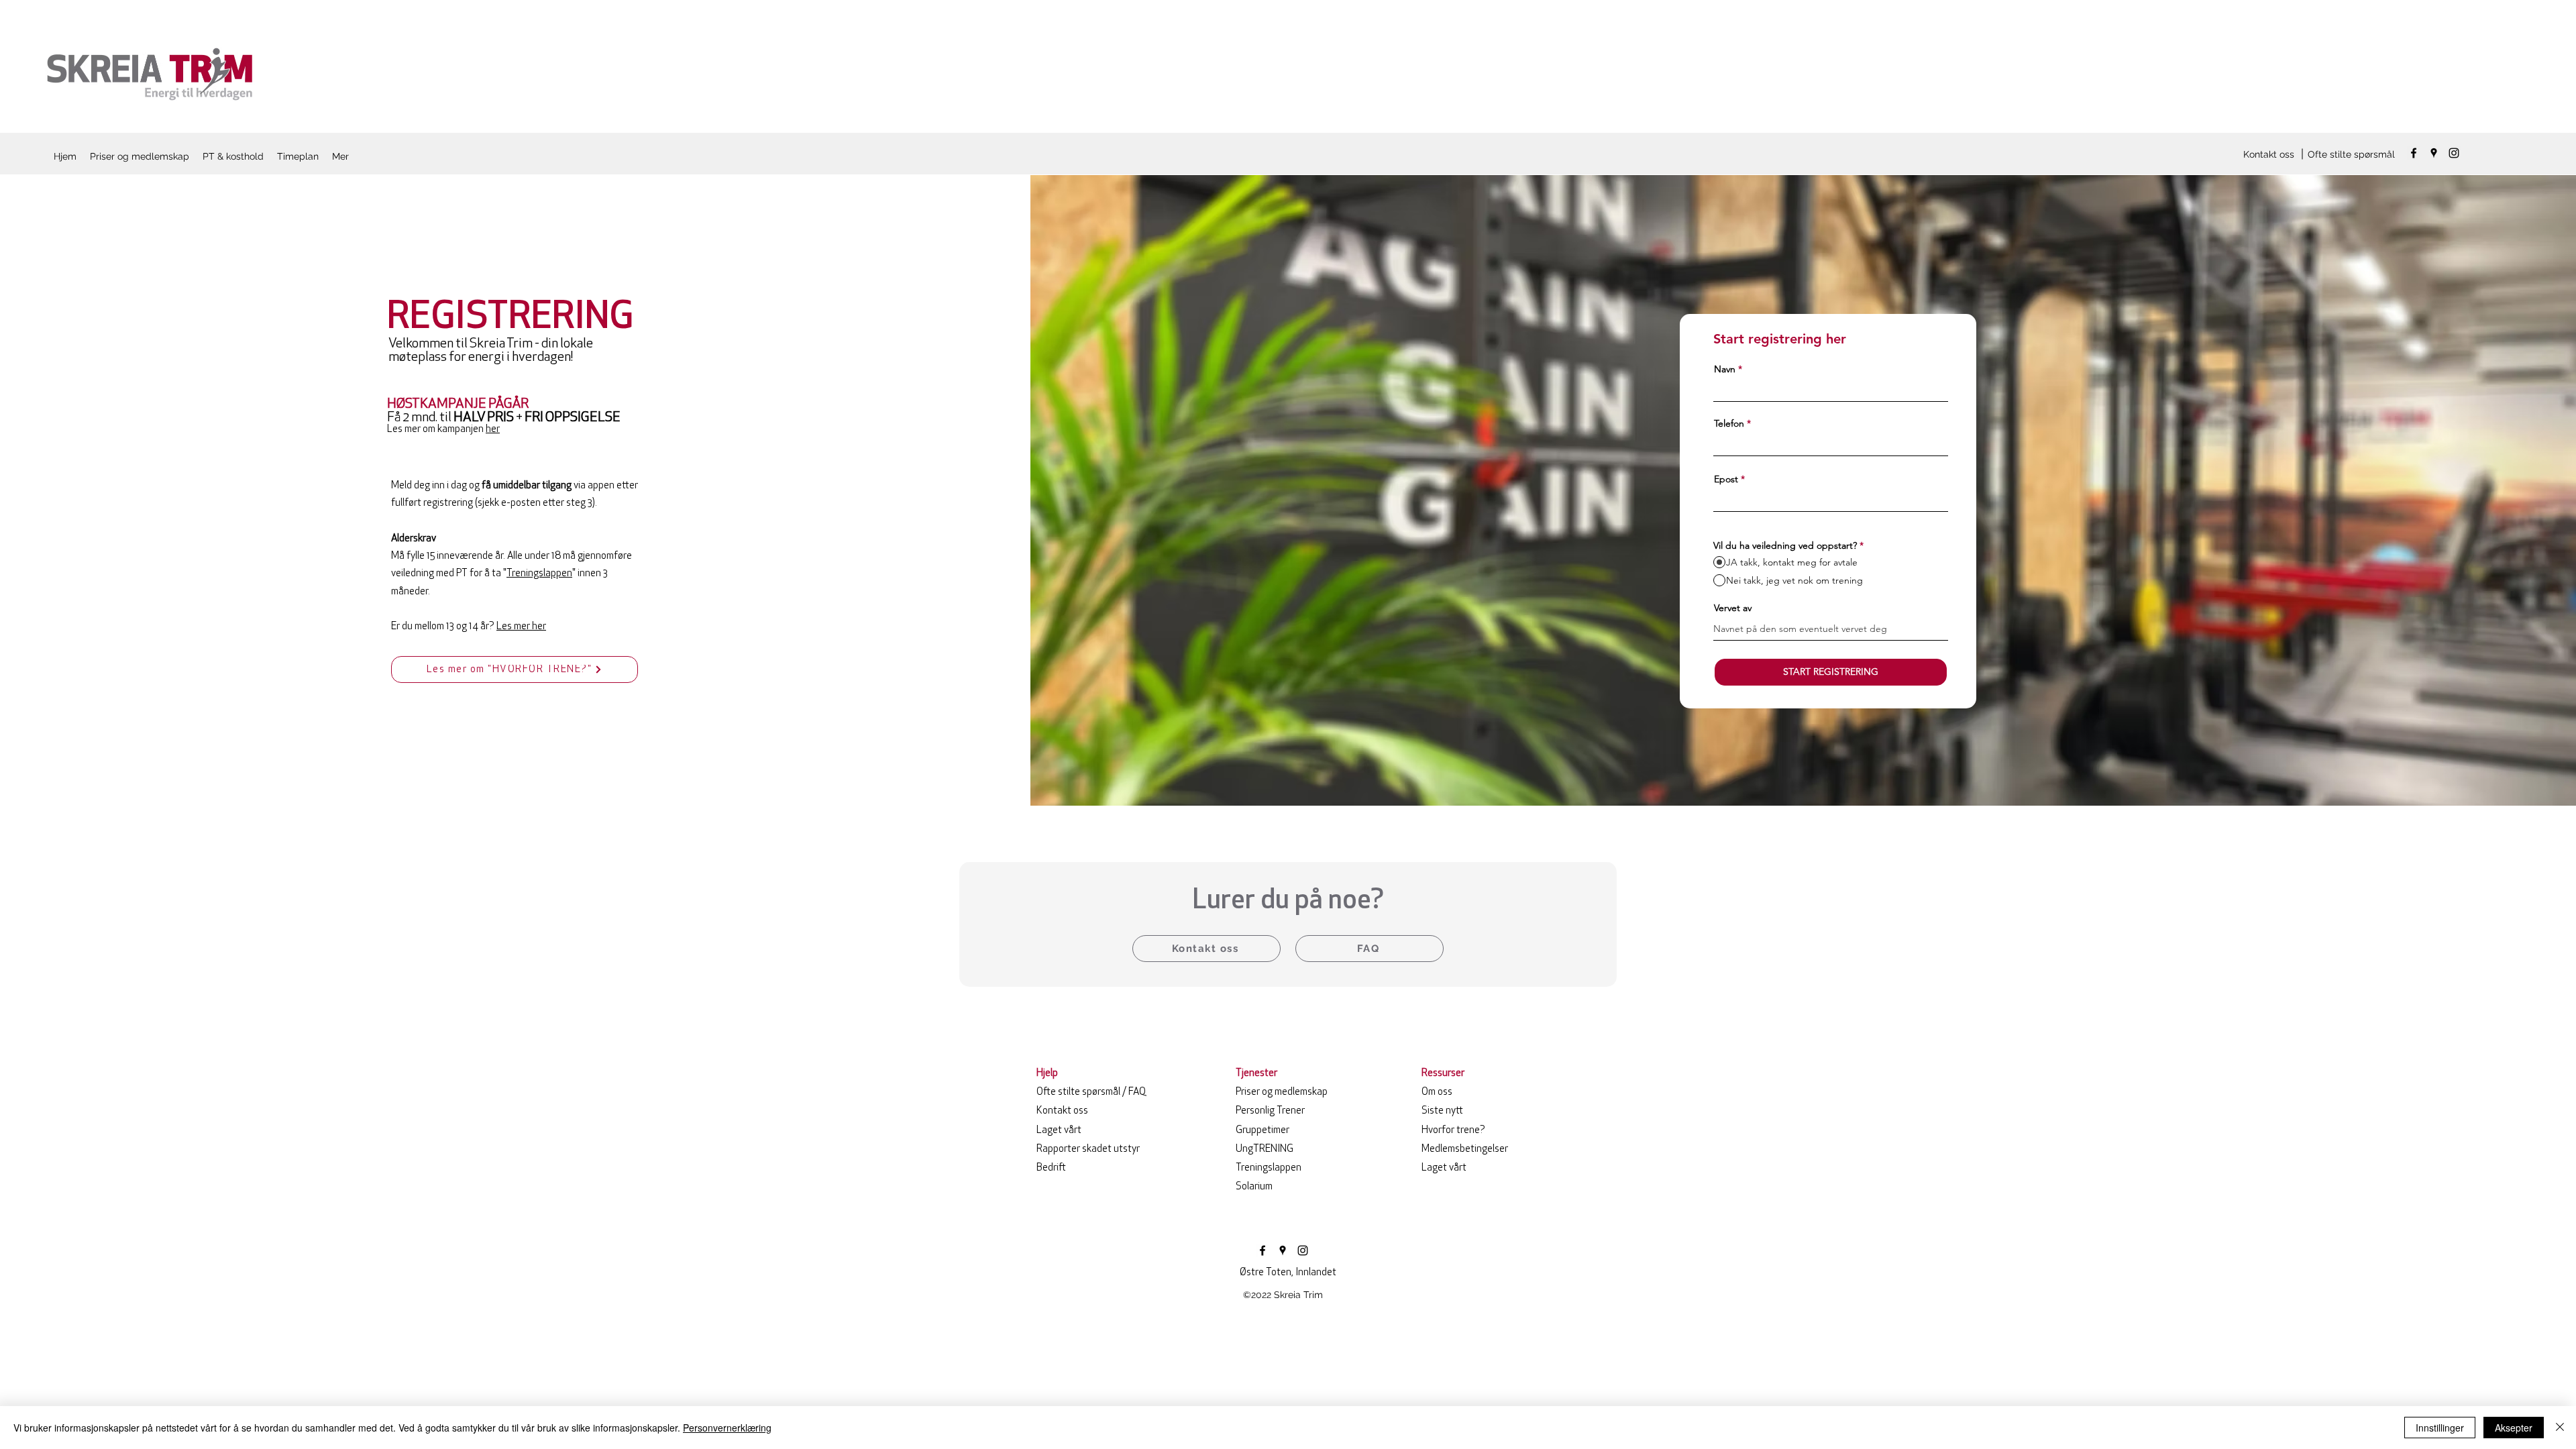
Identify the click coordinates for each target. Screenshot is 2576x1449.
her (493, 430)
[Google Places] (2434, 153)
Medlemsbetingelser (1465, 1149)
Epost (1726, 479)
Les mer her (521, 627)
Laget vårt (1059, 1131)
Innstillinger (2440, 1428)
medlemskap (1282, 1092)
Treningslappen (539, 574)
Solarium (1254, 1187)
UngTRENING (1265, 1149)
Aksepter (2514, 1428)
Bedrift (1051, 1168)
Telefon (1729, 423)
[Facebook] (2414, 153)
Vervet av (1733, 608)
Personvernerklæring (727, 1428)
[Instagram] (2454, 153)
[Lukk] (2560, 1428)
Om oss (1437, 1092)
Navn (1725, 369)
